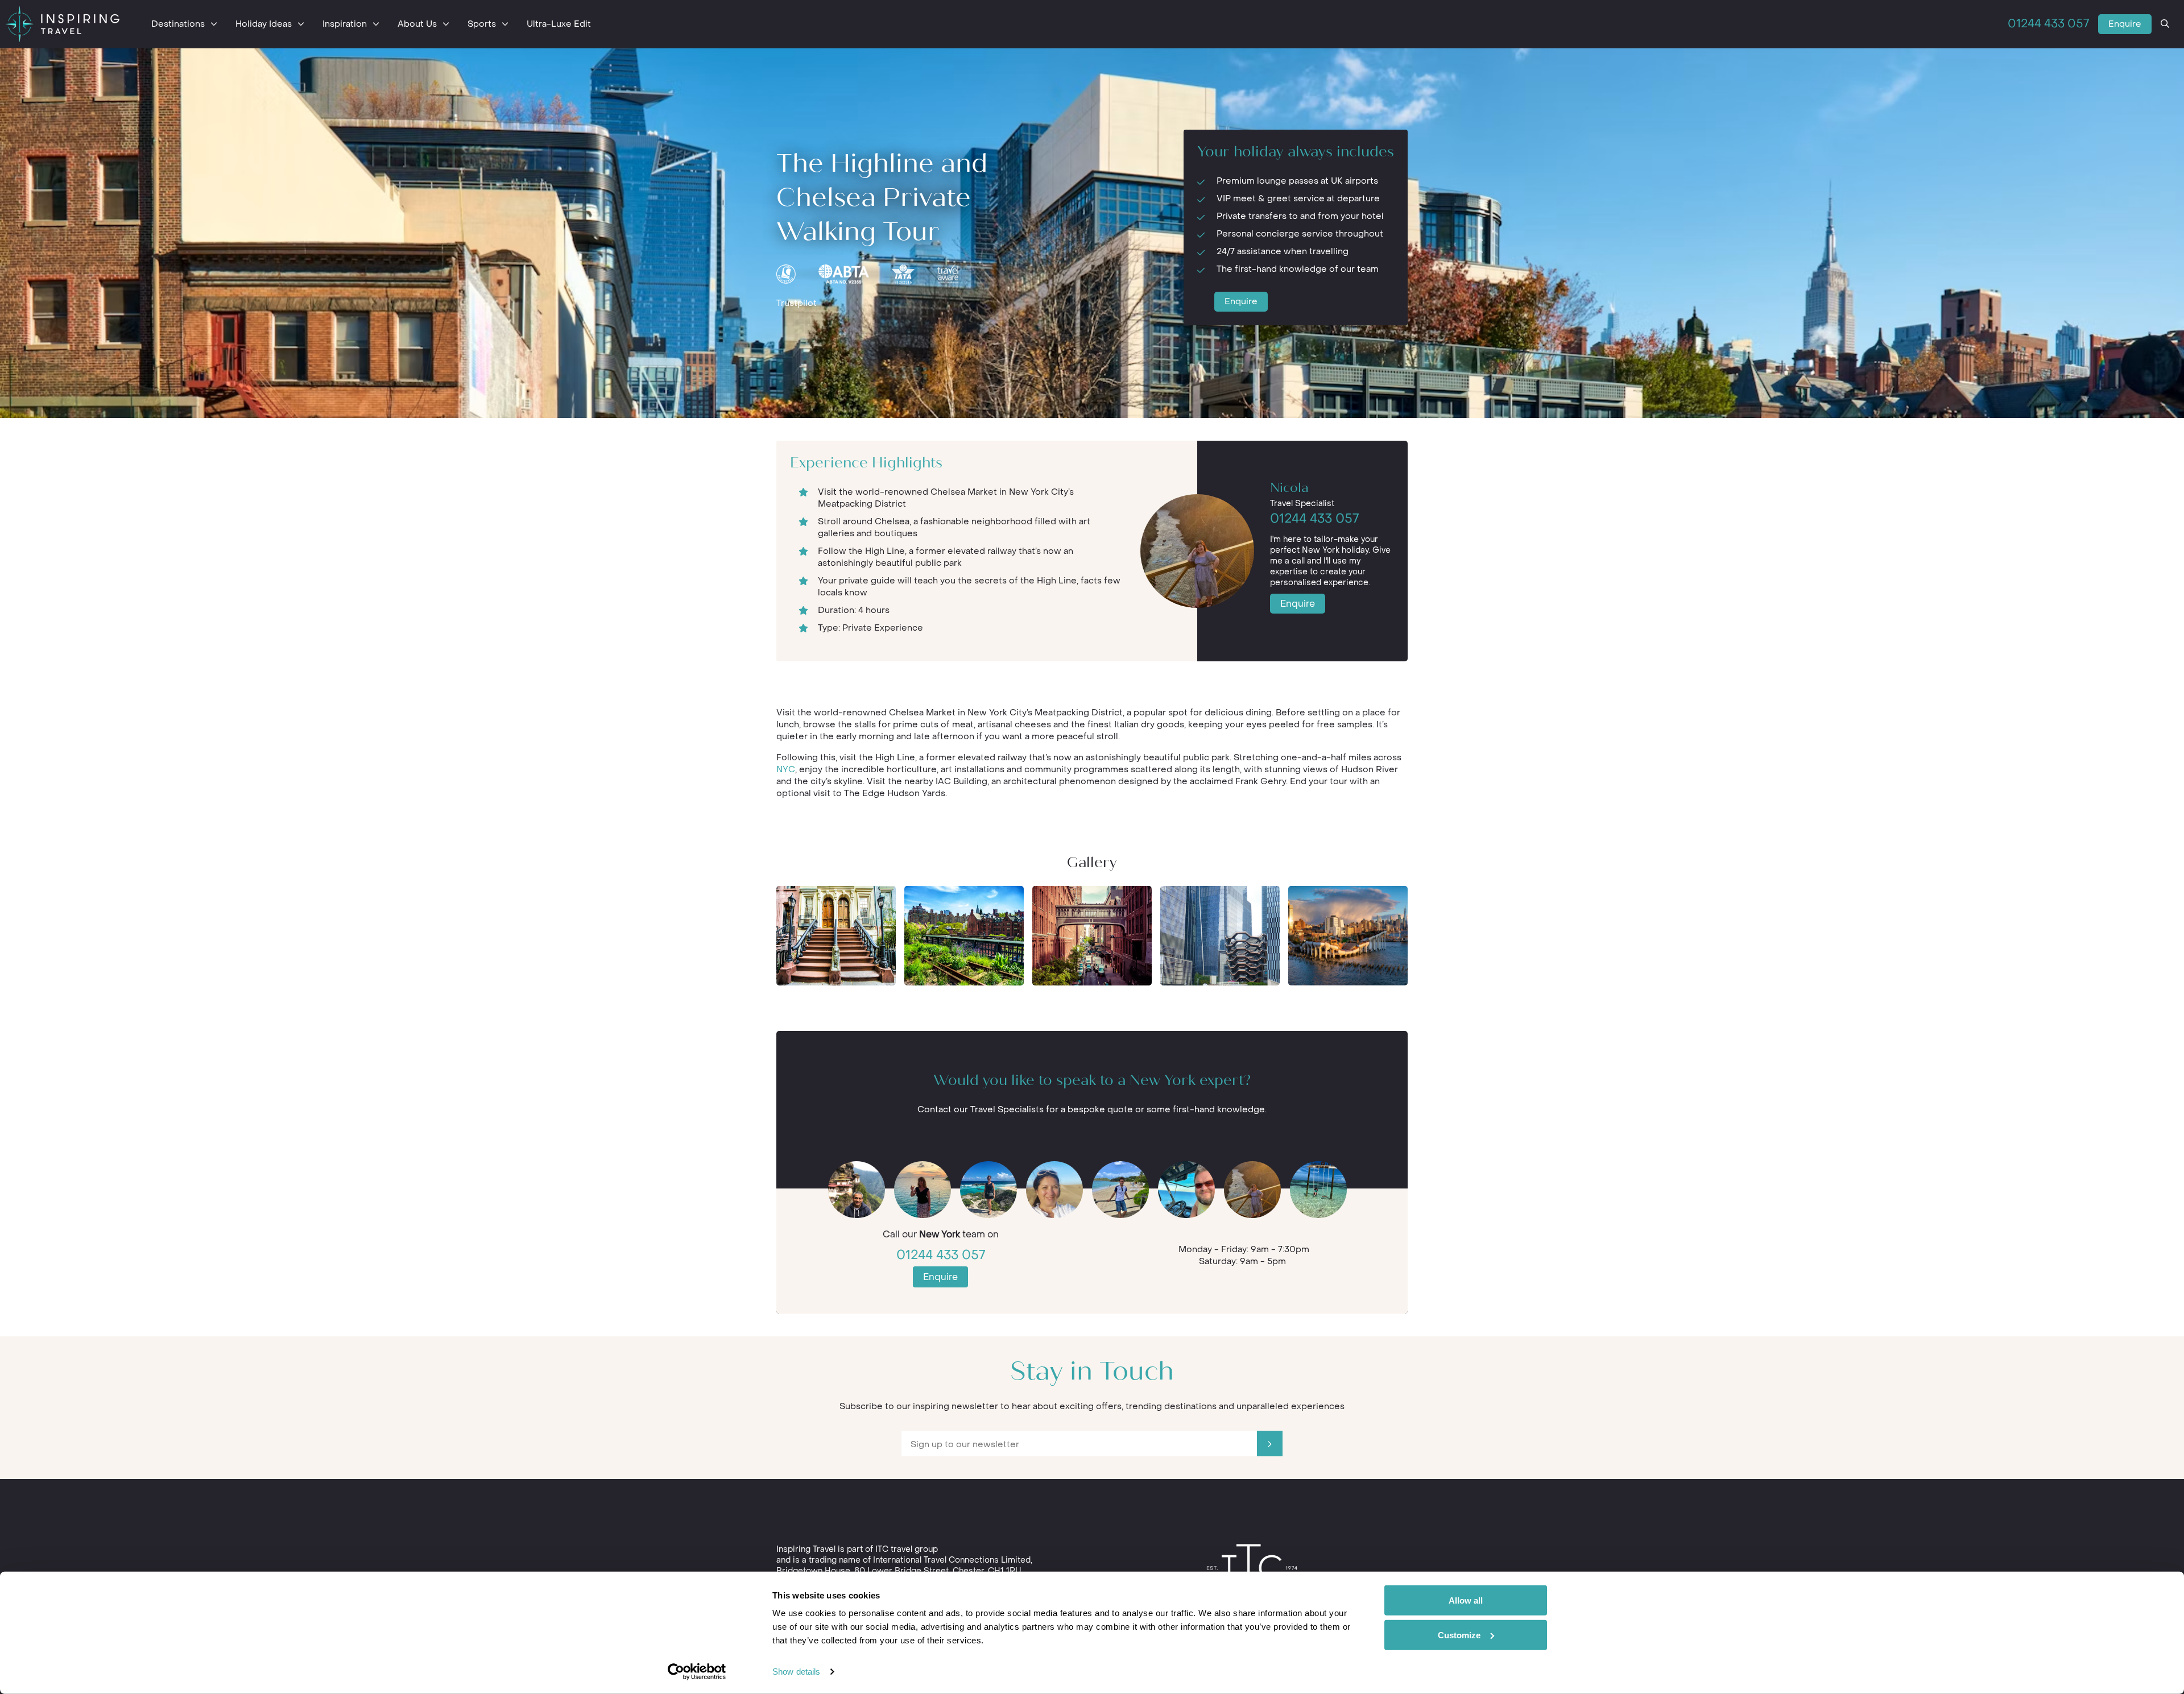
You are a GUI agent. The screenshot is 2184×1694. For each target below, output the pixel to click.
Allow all (1466, 1600)
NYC (786, 769)
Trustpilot (797, 303)
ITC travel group (907, 1549)
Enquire (2125, 24)
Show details (796, 1672)
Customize (1459, 1635)
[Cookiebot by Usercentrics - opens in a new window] (697, 1672)
